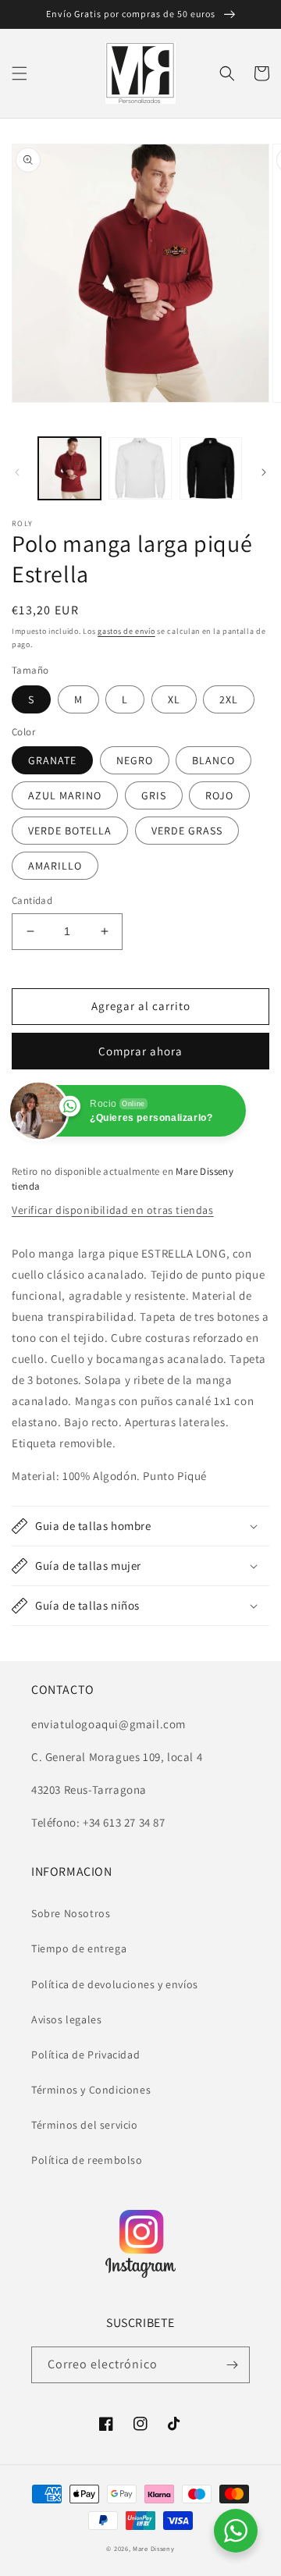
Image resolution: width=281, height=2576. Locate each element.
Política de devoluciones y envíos (115, 1984)
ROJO (219, 795)
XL (174, 699)
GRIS (154, 795)
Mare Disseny (153, 2548)
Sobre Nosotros (71, 1913)
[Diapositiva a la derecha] (264, 472)
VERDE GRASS (187, 831)
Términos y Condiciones (91, 2090)
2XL (229, 699)
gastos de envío (126, 631)
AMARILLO (55, 866)
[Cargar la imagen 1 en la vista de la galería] (69, 468)
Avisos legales (66, 2019)
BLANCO (213, 760)
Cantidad (32, 900)
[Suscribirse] (232, 2365)
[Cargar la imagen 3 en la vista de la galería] (211, 468)
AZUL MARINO (65, 795)
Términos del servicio (85, 2125)
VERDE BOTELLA (70, 831)
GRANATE (52, 760)
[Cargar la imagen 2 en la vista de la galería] (140, 468)
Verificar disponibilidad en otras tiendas (113, 1210)
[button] (20, 73)
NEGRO (135, 760)
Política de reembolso (87, 2160)
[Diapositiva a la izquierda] (17, 472)
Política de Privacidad (85, 2055)
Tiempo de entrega (79, 1948)
